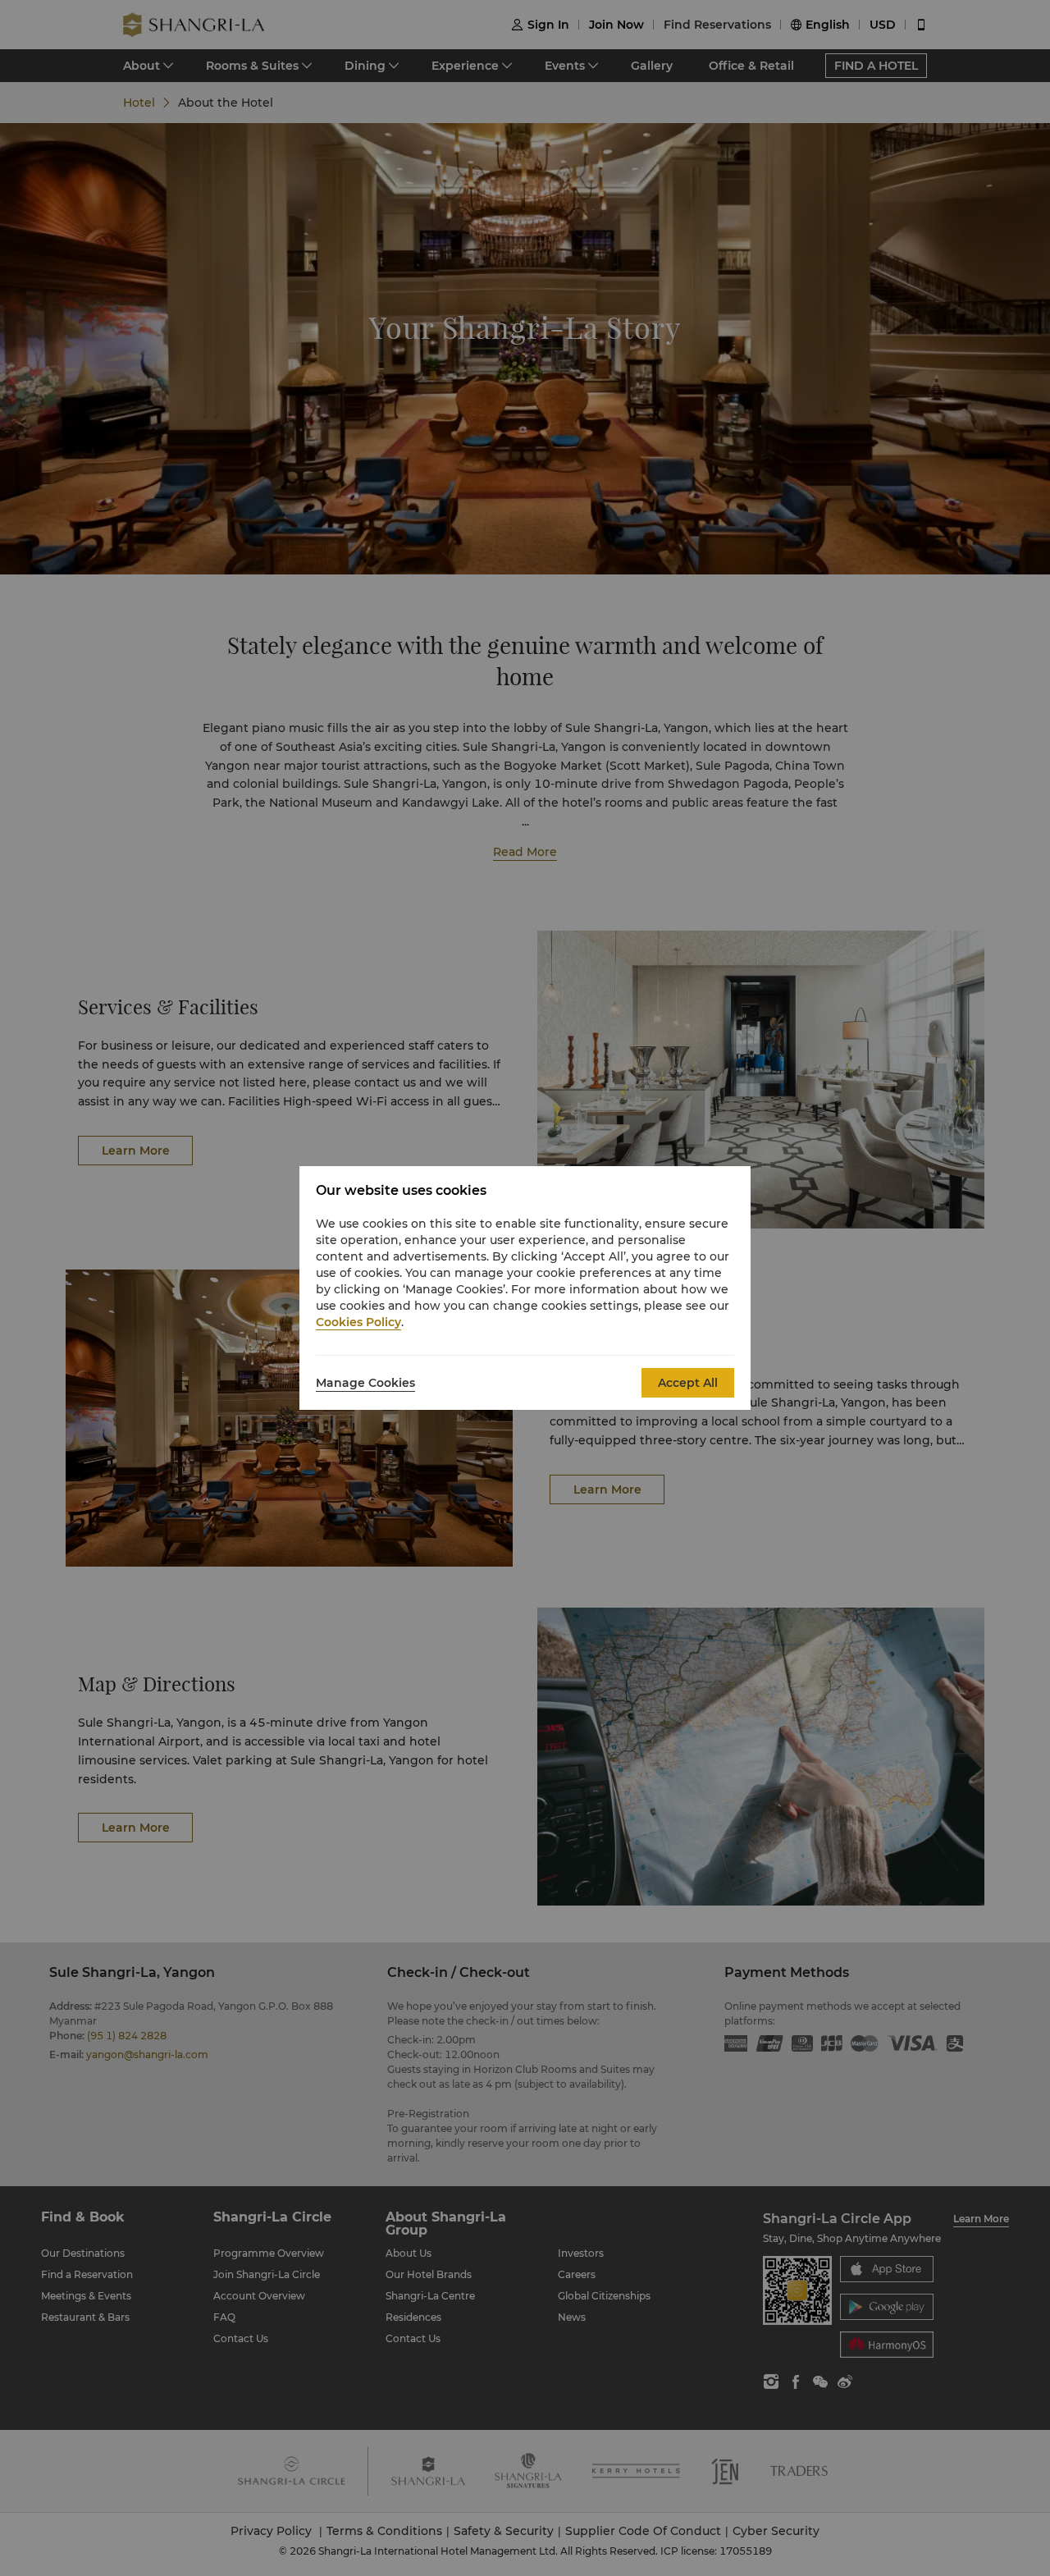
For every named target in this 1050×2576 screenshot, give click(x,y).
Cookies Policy (358, 1322)
